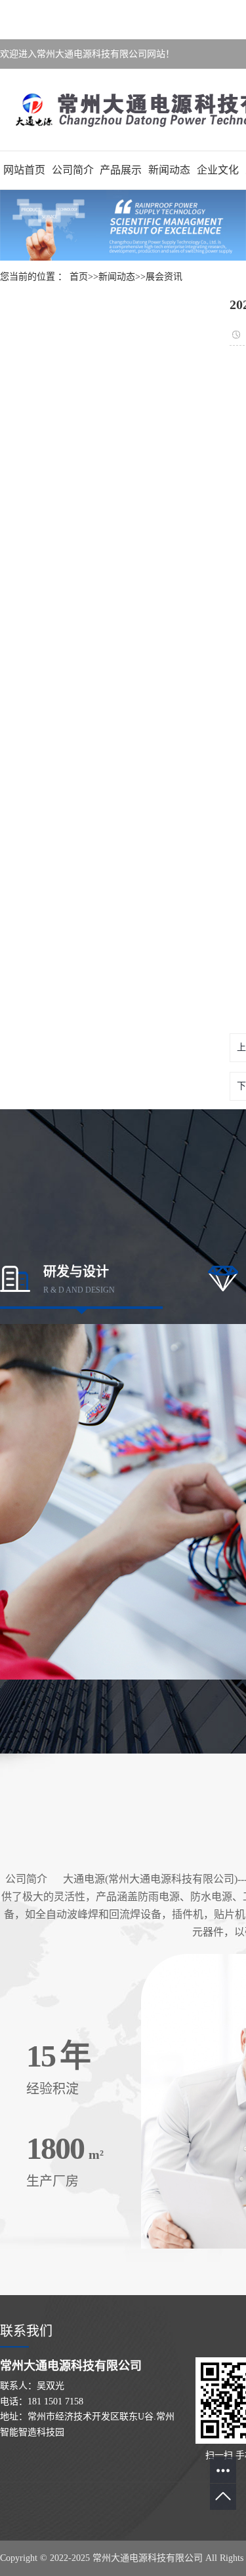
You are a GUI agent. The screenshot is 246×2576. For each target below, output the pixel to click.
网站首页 (24, 170)
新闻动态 (169, 170)
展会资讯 (164, 277)
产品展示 (121, 170)
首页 (79, 277)
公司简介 (73, 170)
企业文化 (218, 170)
